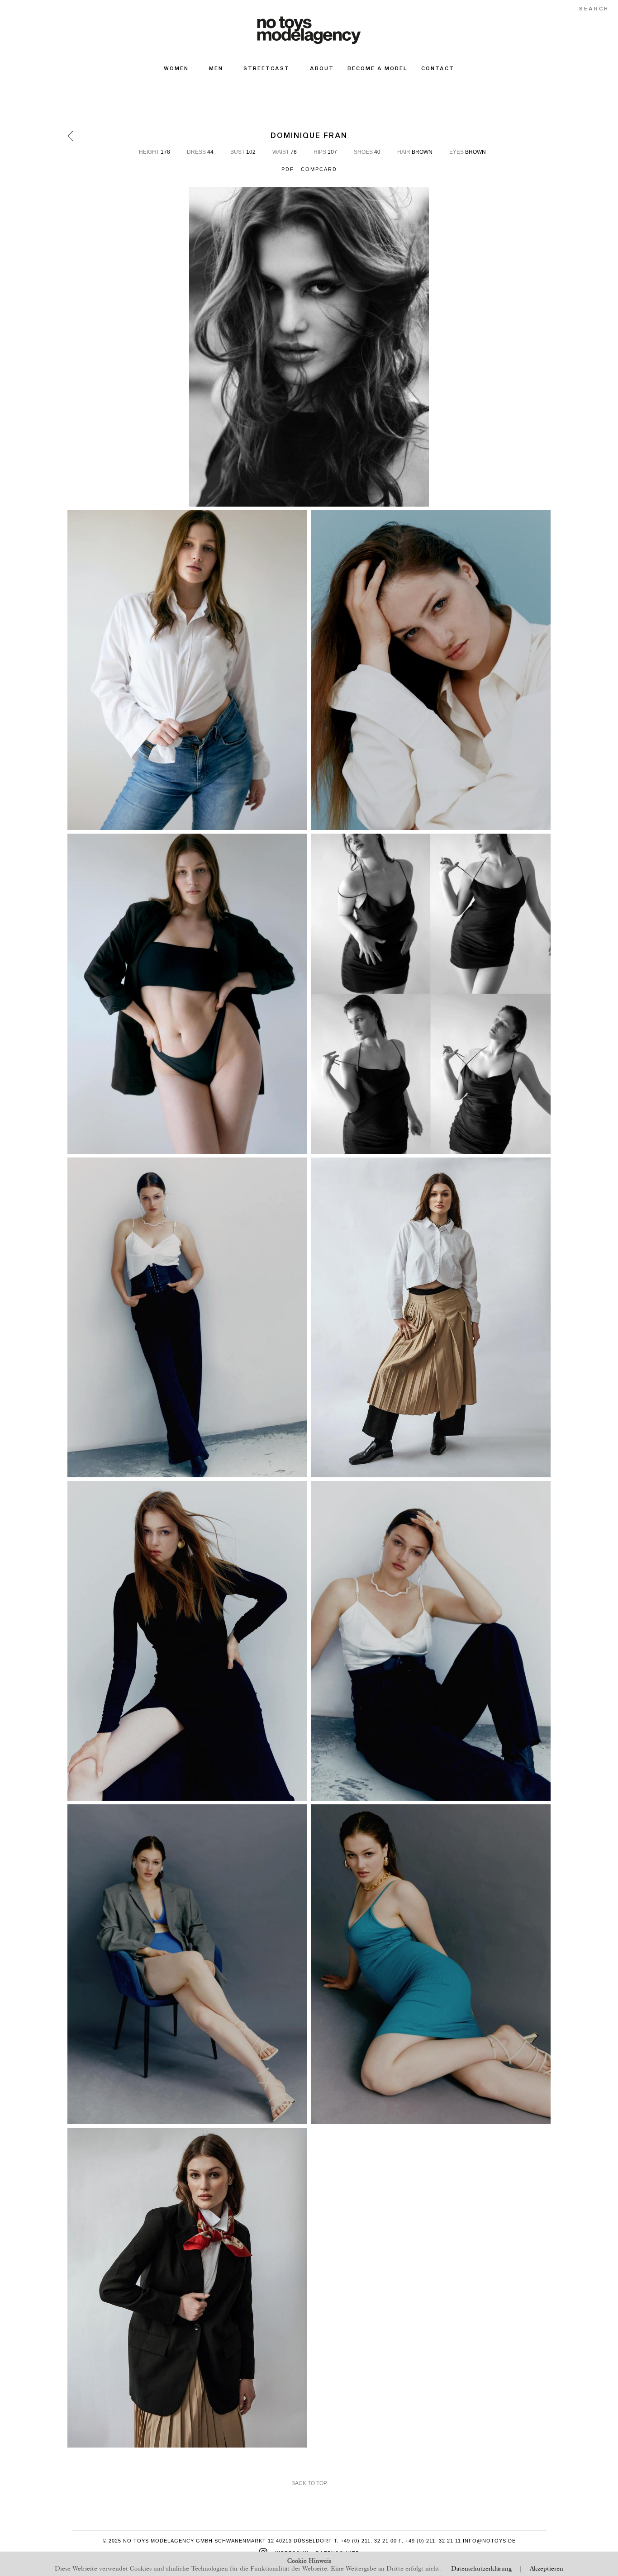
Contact (438, 68)
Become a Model (378, 68)
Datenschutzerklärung (481, 2568)
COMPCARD (319, 169)
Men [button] (216, 68)
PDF (288, 169)
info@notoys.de (489, 2541)
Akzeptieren (547, 2568)
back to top (309, 2483)
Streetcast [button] (266, 68)
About (322, 68)
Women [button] (176, 68)
